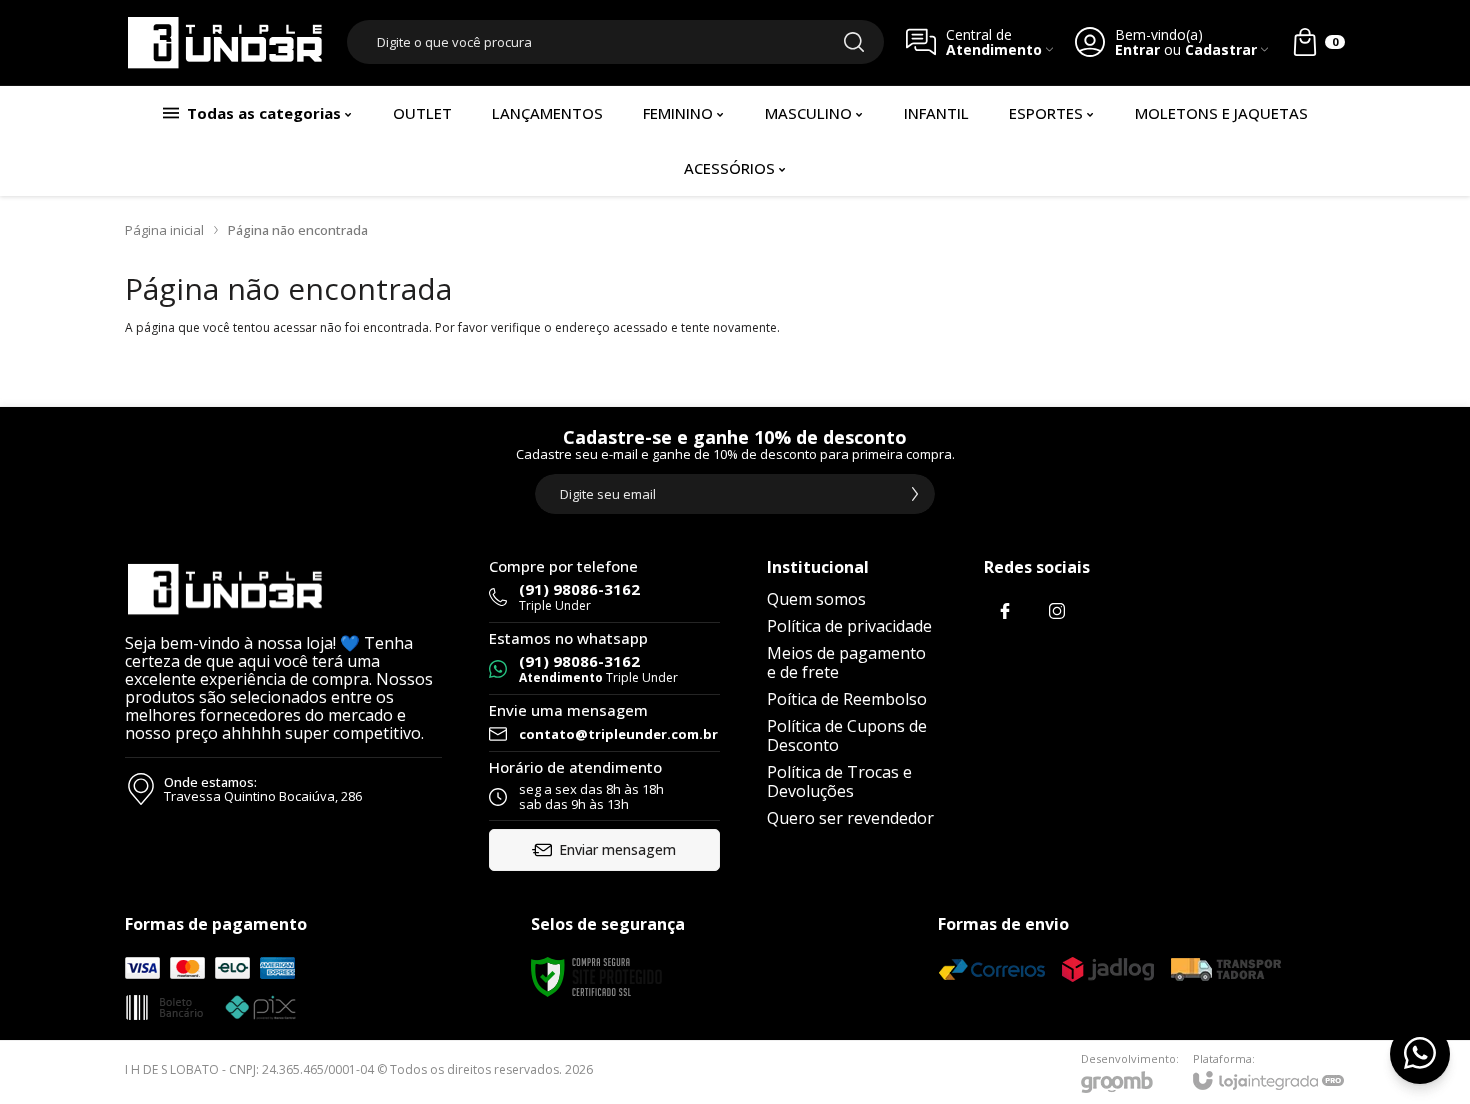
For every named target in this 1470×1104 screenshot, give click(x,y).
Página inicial (164, 230)
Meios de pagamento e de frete (846, 662)
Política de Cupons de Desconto (847, 735)
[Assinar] (915, 494)
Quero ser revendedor (850, 818)
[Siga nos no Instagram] (1057, 611)
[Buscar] (854, 42)
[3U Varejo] (225, 42)
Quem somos (816, 599)
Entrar (1137, 49)
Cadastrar (1221, 49)
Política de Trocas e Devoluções (839, 781)
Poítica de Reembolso (847, 699)
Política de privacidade (849, 626)
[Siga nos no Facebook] (1005, 611)
